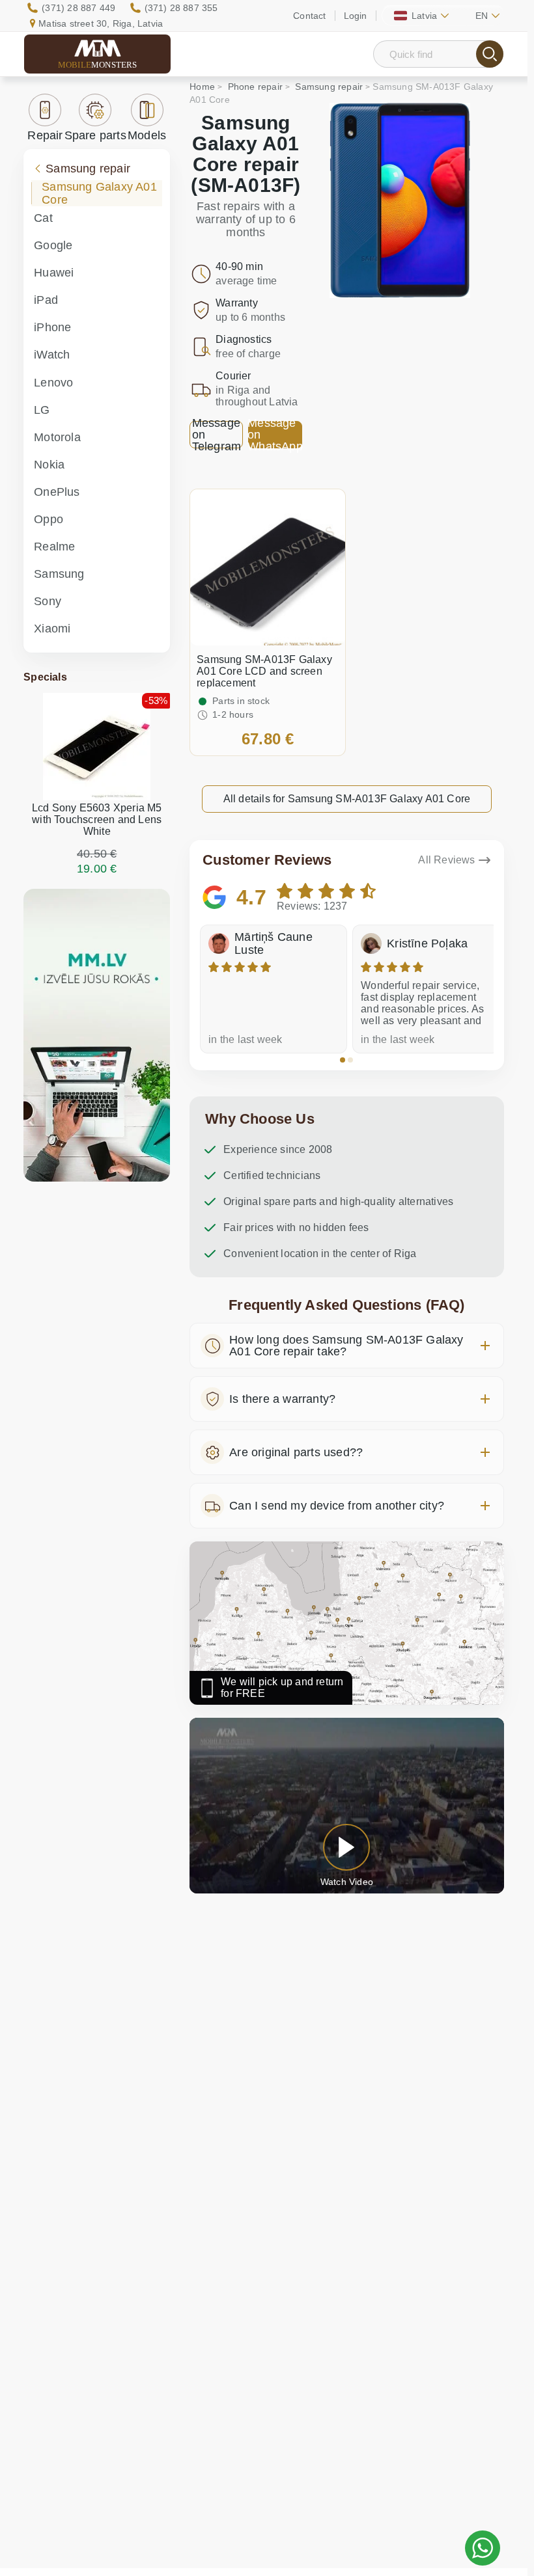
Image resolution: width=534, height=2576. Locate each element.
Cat (43, 218)
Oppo (49, 519)
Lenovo (53, 383)
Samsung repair (88, 169)
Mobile (98, 65)
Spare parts (95, 135)
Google (53, 245)
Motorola (57, 437)
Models (147, 135)
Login (356, 16)
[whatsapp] (483, 2548)
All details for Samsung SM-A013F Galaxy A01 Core (347, 799)
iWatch (52, 355)
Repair (45, 135)
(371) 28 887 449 (78, 8)
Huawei (54, 273)
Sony (48, 601)
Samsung (59, 574)
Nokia (49, 465)
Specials (45, 677)
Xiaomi (52, 629)
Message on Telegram (217, 435)
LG (42, 410)
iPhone (52, 327)
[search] (490, 54)
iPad (46, 300)
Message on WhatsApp (275, 435)
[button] (343, 1060)
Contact (309, 16)
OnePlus (57, 492)
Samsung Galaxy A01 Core (99, 193)
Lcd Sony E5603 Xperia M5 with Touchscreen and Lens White (97, 820)
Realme (54, 547)
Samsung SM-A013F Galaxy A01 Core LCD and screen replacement (264, 671)
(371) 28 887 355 (181, 8)
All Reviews (446, 860)
